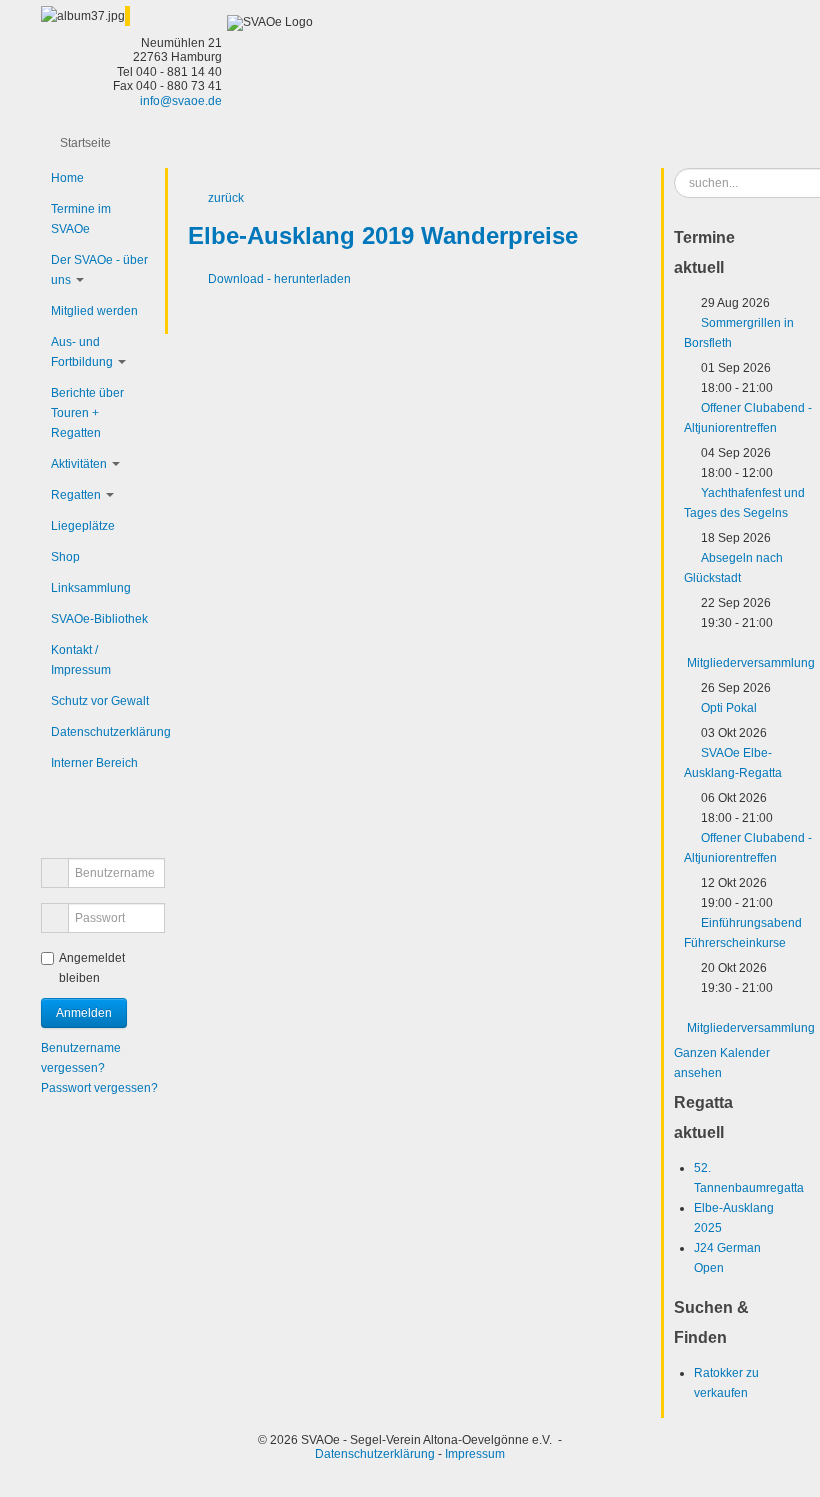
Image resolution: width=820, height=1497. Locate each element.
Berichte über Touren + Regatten (87, 413)
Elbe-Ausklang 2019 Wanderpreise (383, 235)
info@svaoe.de (181, 101)
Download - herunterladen (279, 279)
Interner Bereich (94, 763)
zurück (226, 198)
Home (67, 178)
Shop (65, 557)
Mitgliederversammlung (751, 663)
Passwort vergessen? (99, 1088)
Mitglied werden (94, 311)
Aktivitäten (79, 464)
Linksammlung (91, 588)
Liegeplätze (83, 526)
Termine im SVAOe (81, 219)
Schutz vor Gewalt (100, 701)
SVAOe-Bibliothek (99, 619)
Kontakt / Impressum (81, 660)
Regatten (76, 495)
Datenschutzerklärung (103, 732)
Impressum (475, 1454)
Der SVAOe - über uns (99, 270)
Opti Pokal (729, 708)
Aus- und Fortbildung (82, 352)
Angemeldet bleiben (92, 968)
